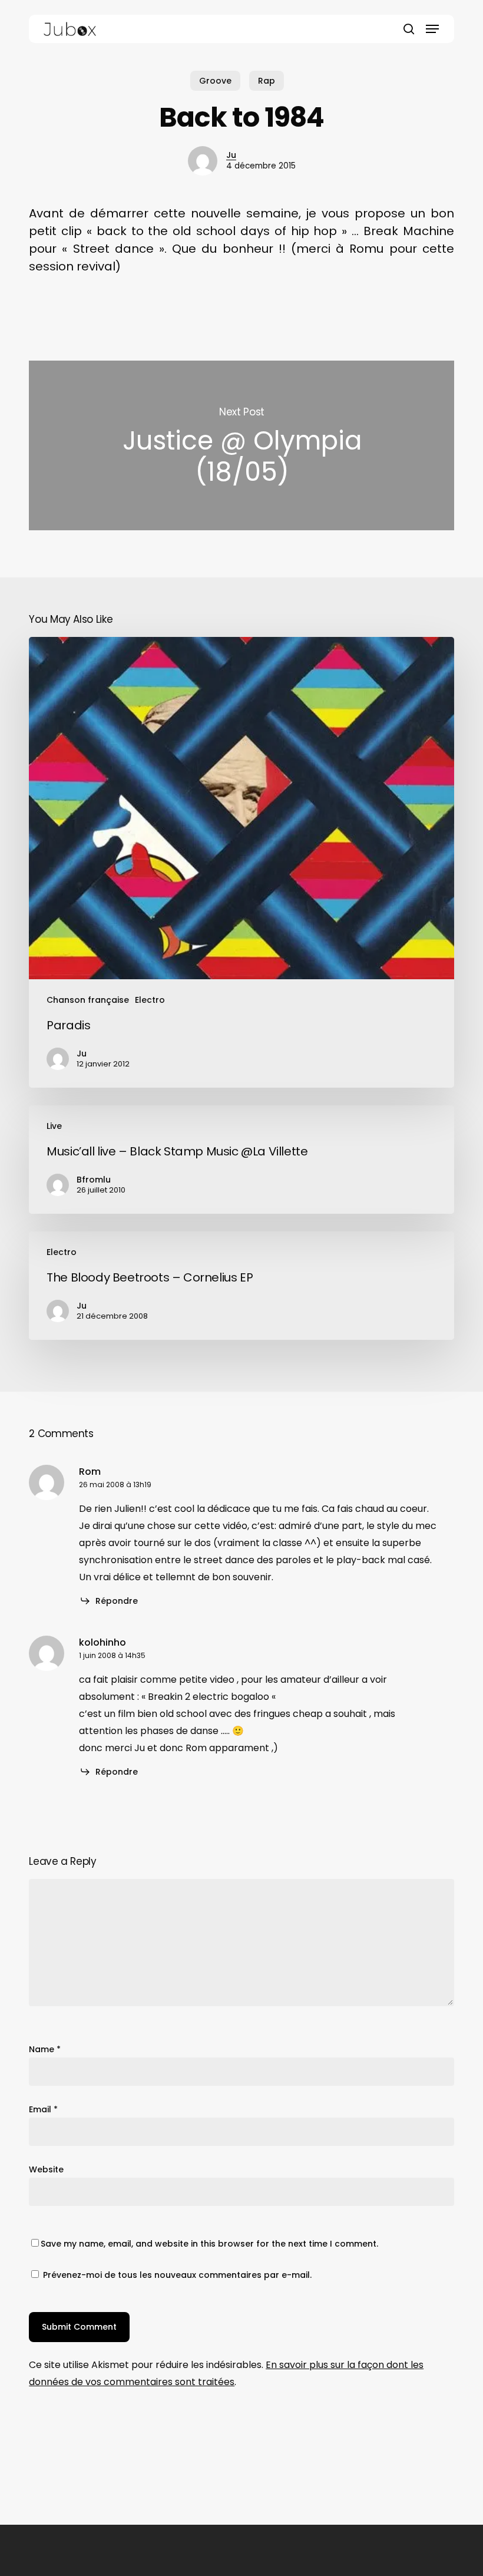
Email (43, 2109)
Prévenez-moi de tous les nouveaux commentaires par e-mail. (177, 2275)
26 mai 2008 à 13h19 (115, 1484)
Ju (231, 155)
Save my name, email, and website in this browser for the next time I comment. (209, 2244)
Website (46, 2169)
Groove (215, 81)
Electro (150, 1000)
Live (54, 1126)
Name (45, 2049)
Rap (267, 81)
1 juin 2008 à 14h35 (112, 1655)
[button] (432, 29)
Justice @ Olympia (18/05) (241, 445)
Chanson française (88, 1000)
